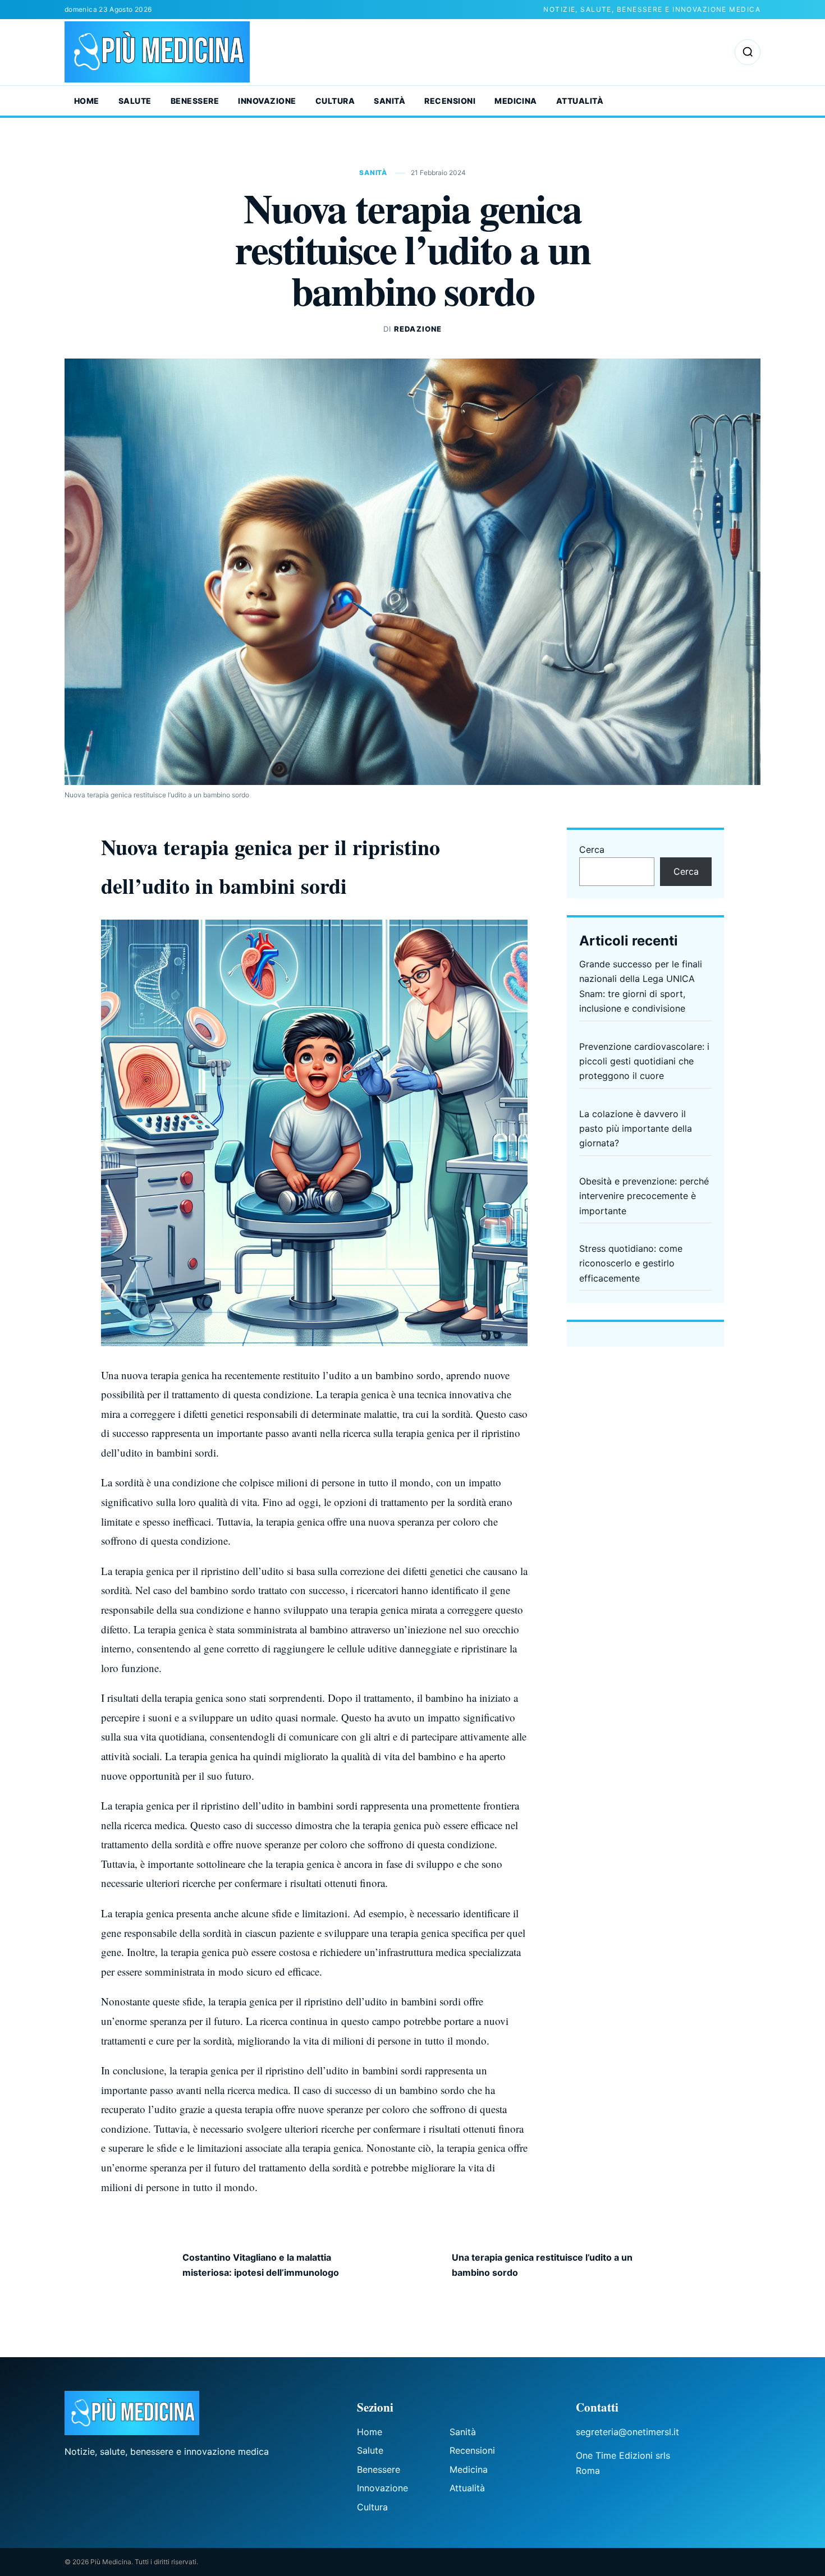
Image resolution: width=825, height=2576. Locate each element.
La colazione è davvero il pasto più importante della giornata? (636, 1129)
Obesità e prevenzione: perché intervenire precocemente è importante (644, 1196)
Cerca (592, 850)
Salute (135, 101)
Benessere (195, 101)
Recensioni (450, 101)
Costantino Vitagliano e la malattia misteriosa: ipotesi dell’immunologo (261, 2265)
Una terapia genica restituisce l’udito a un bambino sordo (542, 2265)
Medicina (516, 101)
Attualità (580, 101)
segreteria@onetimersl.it (627, 2432)
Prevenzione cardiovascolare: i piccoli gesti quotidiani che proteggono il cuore (644, 1061)
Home (87, 101)
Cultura (335, 101)
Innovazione (267, 101)
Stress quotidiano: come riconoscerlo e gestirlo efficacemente (631, 1263)
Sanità (389, 101)
